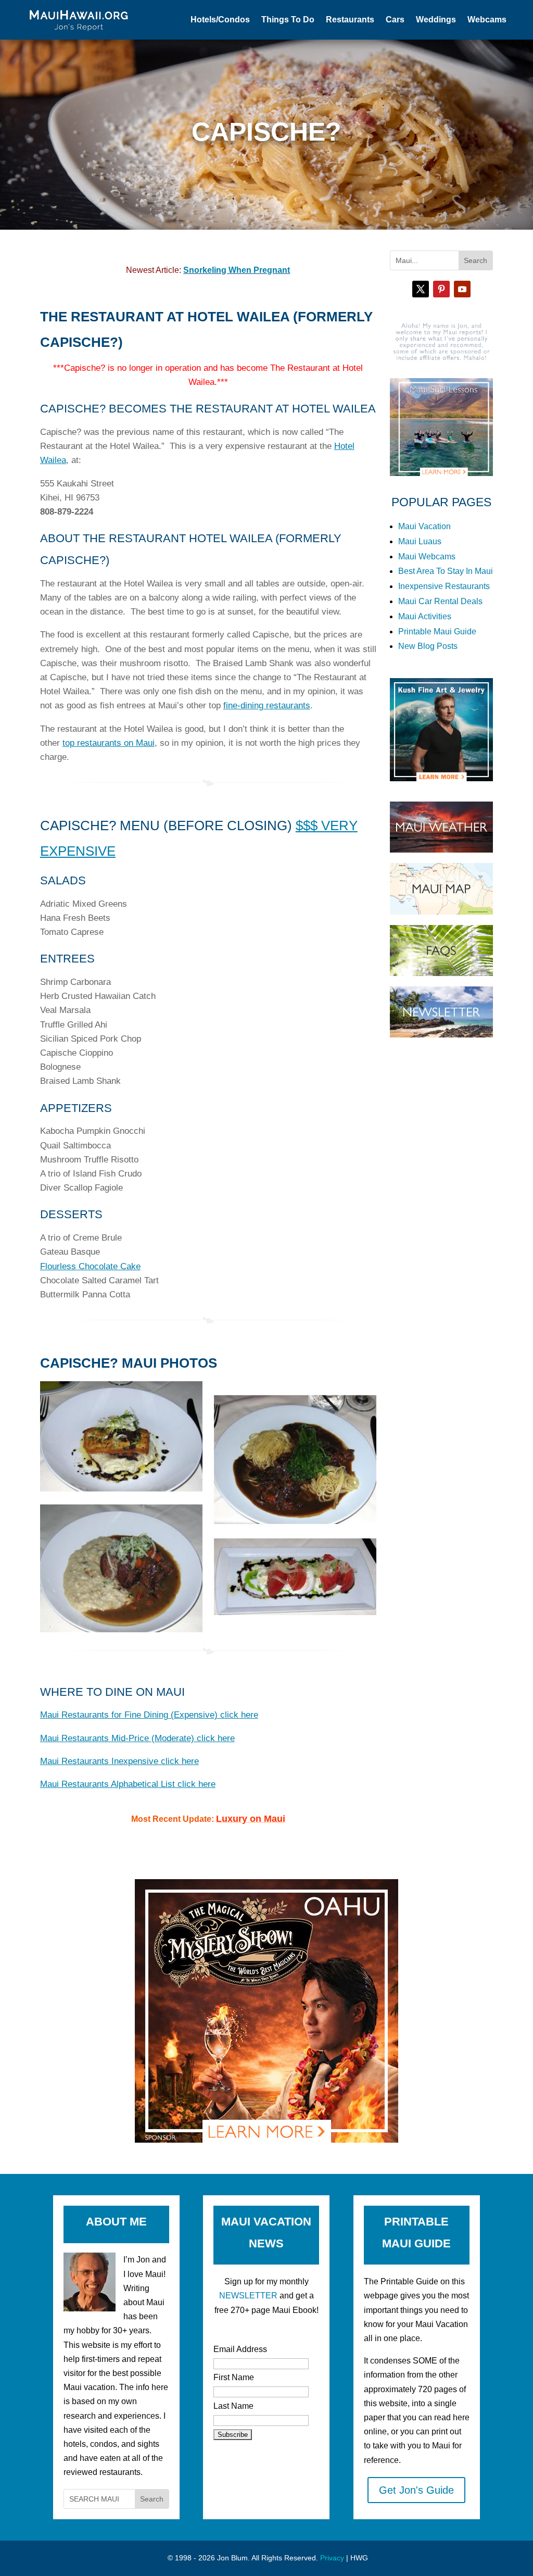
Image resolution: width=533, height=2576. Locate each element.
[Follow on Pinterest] (441, 289)
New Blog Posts (428, 646)
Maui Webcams (427, 557)
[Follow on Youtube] (462, 289)
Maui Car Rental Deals (440, 601)
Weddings (436, 20)
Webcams (487, 20)
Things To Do (288, 20)
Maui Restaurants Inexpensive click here (119, 1761)
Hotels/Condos (220, 20)
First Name (234, 2377)
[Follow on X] (421, 289)
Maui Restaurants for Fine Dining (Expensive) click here (149, 1715)
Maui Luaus (420, 541)
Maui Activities (425, 616)
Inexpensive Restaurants (444, 586)
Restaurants (350, 20)
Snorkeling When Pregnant (237, 270)
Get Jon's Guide (416, 2490)
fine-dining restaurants (267, 705)
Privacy (332, 2558)
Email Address (240, 2349)
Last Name (233, 2406)
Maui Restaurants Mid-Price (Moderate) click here (137, 1738)
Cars (395, 20)
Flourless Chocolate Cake (90, 1266)
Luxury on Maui (251, 1819)
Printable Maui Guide (437, 632)
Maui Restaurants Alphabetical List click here (128, 1784)
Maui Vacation (424, 526)
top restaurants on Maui (109, 743)
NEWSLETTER (248, 2296)
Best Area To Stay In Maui (446, 571)
